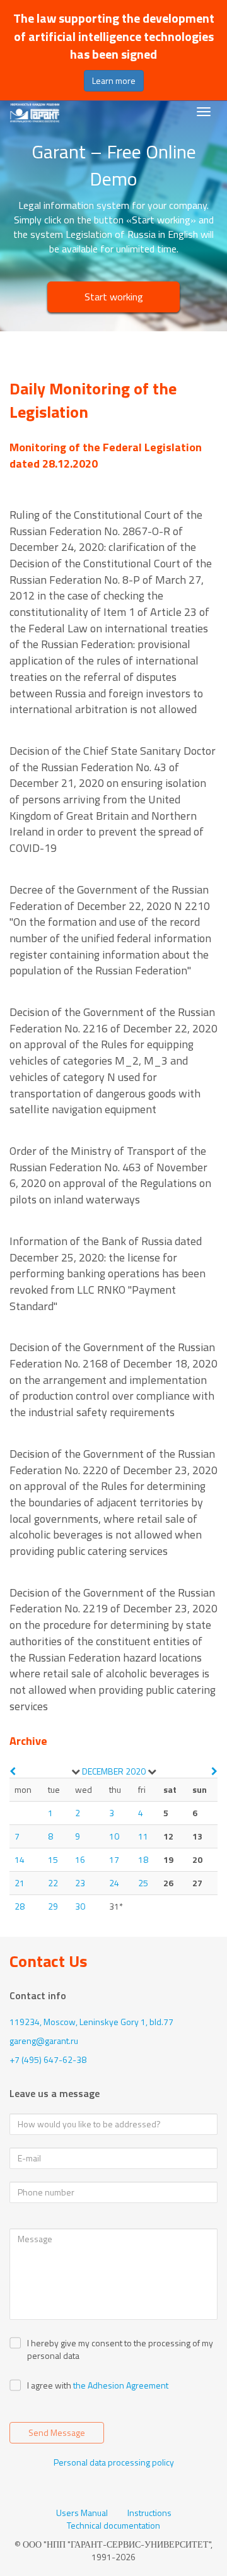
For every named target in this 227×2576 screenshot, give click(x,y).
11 (143, 1836)
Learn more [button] (114, 80)
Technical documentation (113, 2526)
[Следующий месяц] (214, 1771)
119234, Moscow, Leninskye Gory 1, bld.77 (91, 2022)
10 (114, 1836)
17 (114, 1859)
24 (114, 1883)
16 (80, 1859)
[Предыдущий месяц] (13, 1771)
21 (20, 1883)
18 (143, 1859)
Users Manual (82, 2513)
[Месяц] (76, 1771)
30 (80, 1906)
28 (20, 1906)
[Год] (152, 1771)
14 (20, 1859)
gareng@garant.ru (44, 2041)
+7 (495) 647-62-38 (48, 2059)
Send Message (57, 2432)
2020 (136, 1771)
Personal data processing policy (114, 2462)
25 (143, 1883)
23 (80, 1883)
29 (53, 1906)
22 (53, 1883)
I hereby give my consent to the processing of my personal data (120, 2349)
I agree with (49, 2385)
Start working (114, 297)
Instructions (149, 2513)
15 (53, 1859)
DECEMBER (103, 1771)
